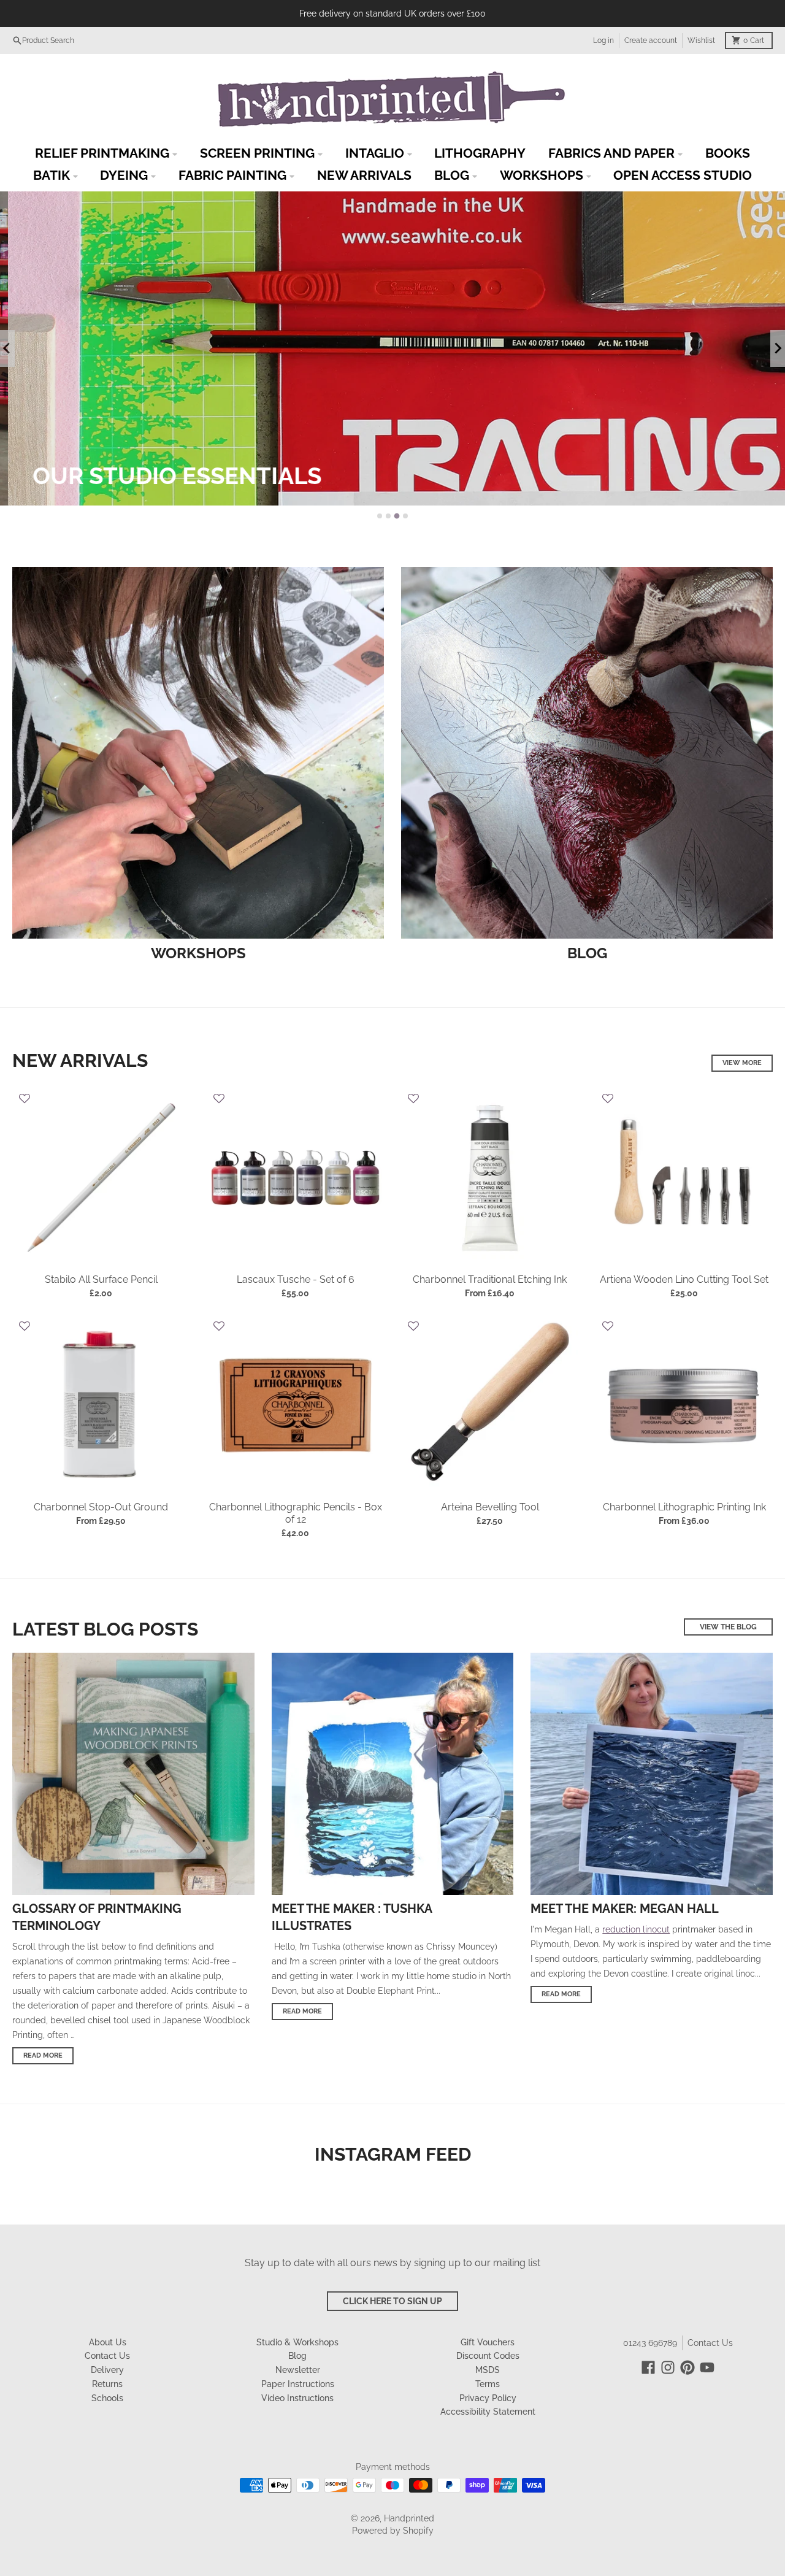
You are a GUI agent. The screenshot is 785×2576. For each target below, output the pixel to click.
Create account (651, 40)
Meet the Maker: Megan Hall (625, 1909)
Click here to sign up (392, 2301)
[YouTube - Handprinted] (707, 2367)
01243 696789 (650, 2343)
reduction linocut (636, 1929)
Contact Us (710, 2343)
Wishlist (701, 40)
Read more (43, 2055)
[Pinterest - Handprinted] (687, 2367)
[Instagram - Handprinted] (668, 2367)
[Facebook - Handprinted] (648, 2367)
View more (742, 1063)
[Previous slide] (7, 348)
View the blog (728, 1627)
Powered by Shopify (393, 2531)
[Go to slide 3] (397, 516)
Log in (603, 40)
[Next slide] (778, 348)
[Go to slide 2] (388, 516)
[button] (25, 1100)
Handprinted (409, 2518)
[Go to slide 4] (405, 516)
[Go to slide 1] (380, 516)
